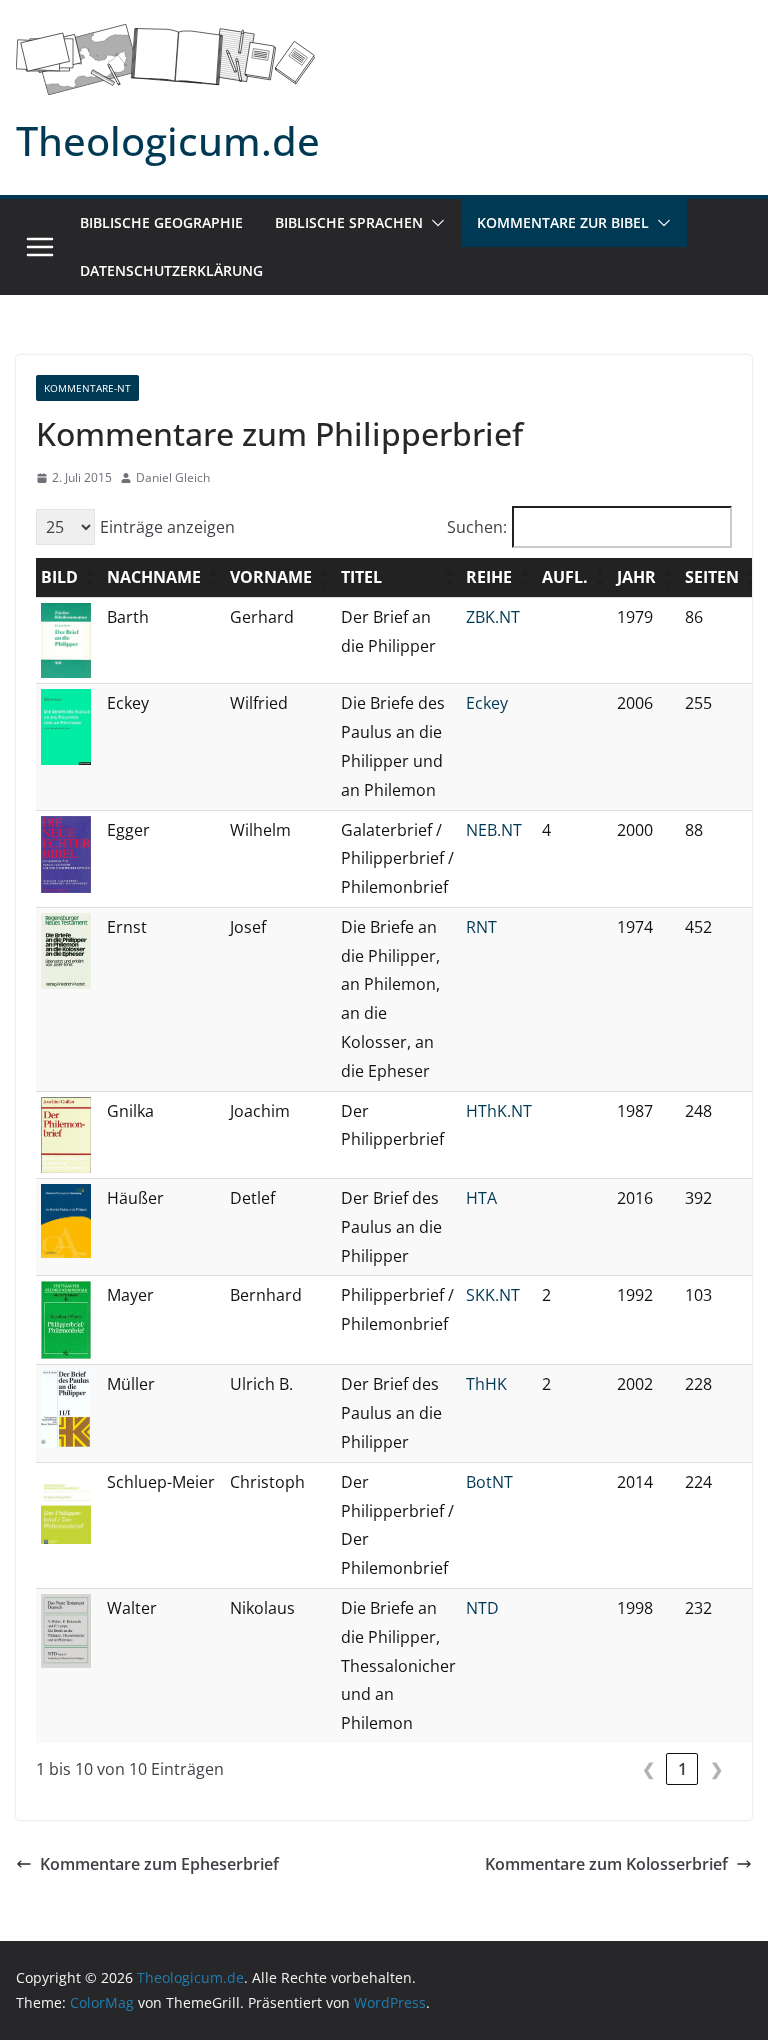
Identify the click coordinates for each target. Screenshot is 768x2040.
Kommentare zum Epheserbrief (159, 1864)
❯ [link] (716, 1769)
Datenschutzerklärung (171, 270)
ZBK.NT (493, 617)
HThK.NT (499, 1111)
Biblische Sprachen (349, 222)
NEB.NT (494, 830)
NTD (482, 1608)
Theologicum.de (168, 140)
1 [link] (682, 1769)
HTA (481, 1198)
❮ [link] (648, 1769)
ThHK (486, 1384)
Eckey (487, 703)
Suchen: (477, 527)
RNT (481, 927)
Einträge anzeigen (167, 527)
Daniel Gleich (173, 477)
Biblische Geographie (161, 222)
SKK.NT (493, 1295)
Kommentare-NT (87, 388)
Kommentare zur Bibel (563, 222)
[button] (434, 223)
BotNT (489, 1482)
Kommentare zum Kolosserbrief (606, 1864)
